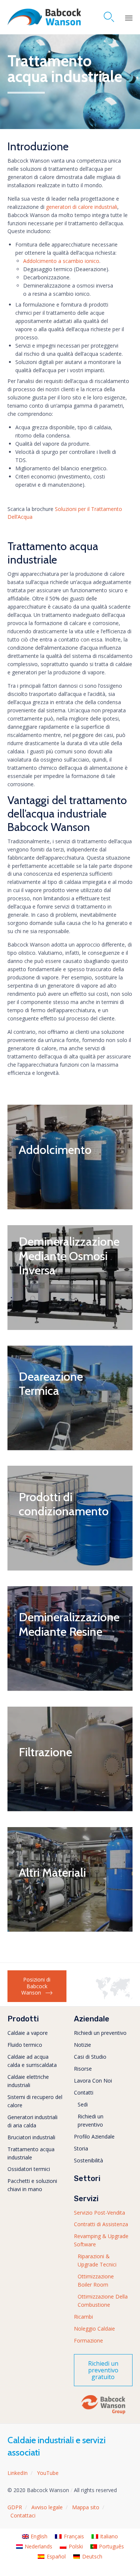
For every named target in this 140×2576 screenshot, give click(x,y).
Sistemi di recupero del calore (35, 2101)
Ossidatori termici (29, 2169)
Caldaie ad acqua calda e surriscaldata (32, 2061)
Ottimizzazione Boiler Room (96, 2280)
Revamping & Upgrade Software (101, 2240)
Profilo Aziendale (94, 2136)
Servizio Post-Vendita (99, 2213)
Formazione (88, 2340)
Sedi (83, 2104)
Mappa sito (86, 2507)
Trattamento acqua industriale (31, 2153)
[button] (37, 1986)
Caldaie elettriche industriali (28, 2081)
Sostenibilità (88, 2160)
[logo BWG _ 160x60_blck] (103, 2414)
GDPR (15, 2507)
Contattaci (23, 2515)
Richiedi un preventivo (100, 2033)
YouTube (48, 2473)
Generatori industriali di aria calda (32, 2121)
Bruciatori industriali (31, 2137)
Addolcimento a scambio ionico (61, 261)
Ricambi (83, 2317)
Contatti (84, 2092)
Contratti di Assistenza (101, 2224)
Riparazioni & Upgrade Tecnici (97, 2260)
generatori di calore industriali (82, 207)
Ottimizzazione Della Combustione (103, 2301)
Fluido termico (25, 2045)
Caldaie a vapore (28, 2033)
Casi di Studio (90, 2057)
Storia (81, 2148)
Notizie (83, 2045)
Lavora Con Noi (93, 2081)
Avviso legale (47, 2507)
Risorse (83, 2069)
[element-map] (114, 1997)
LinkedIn (18, 2473)
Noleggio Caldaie (94, 2329)
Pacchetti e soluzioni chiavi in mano (32, 2185)
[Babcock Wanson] (44, 17)
